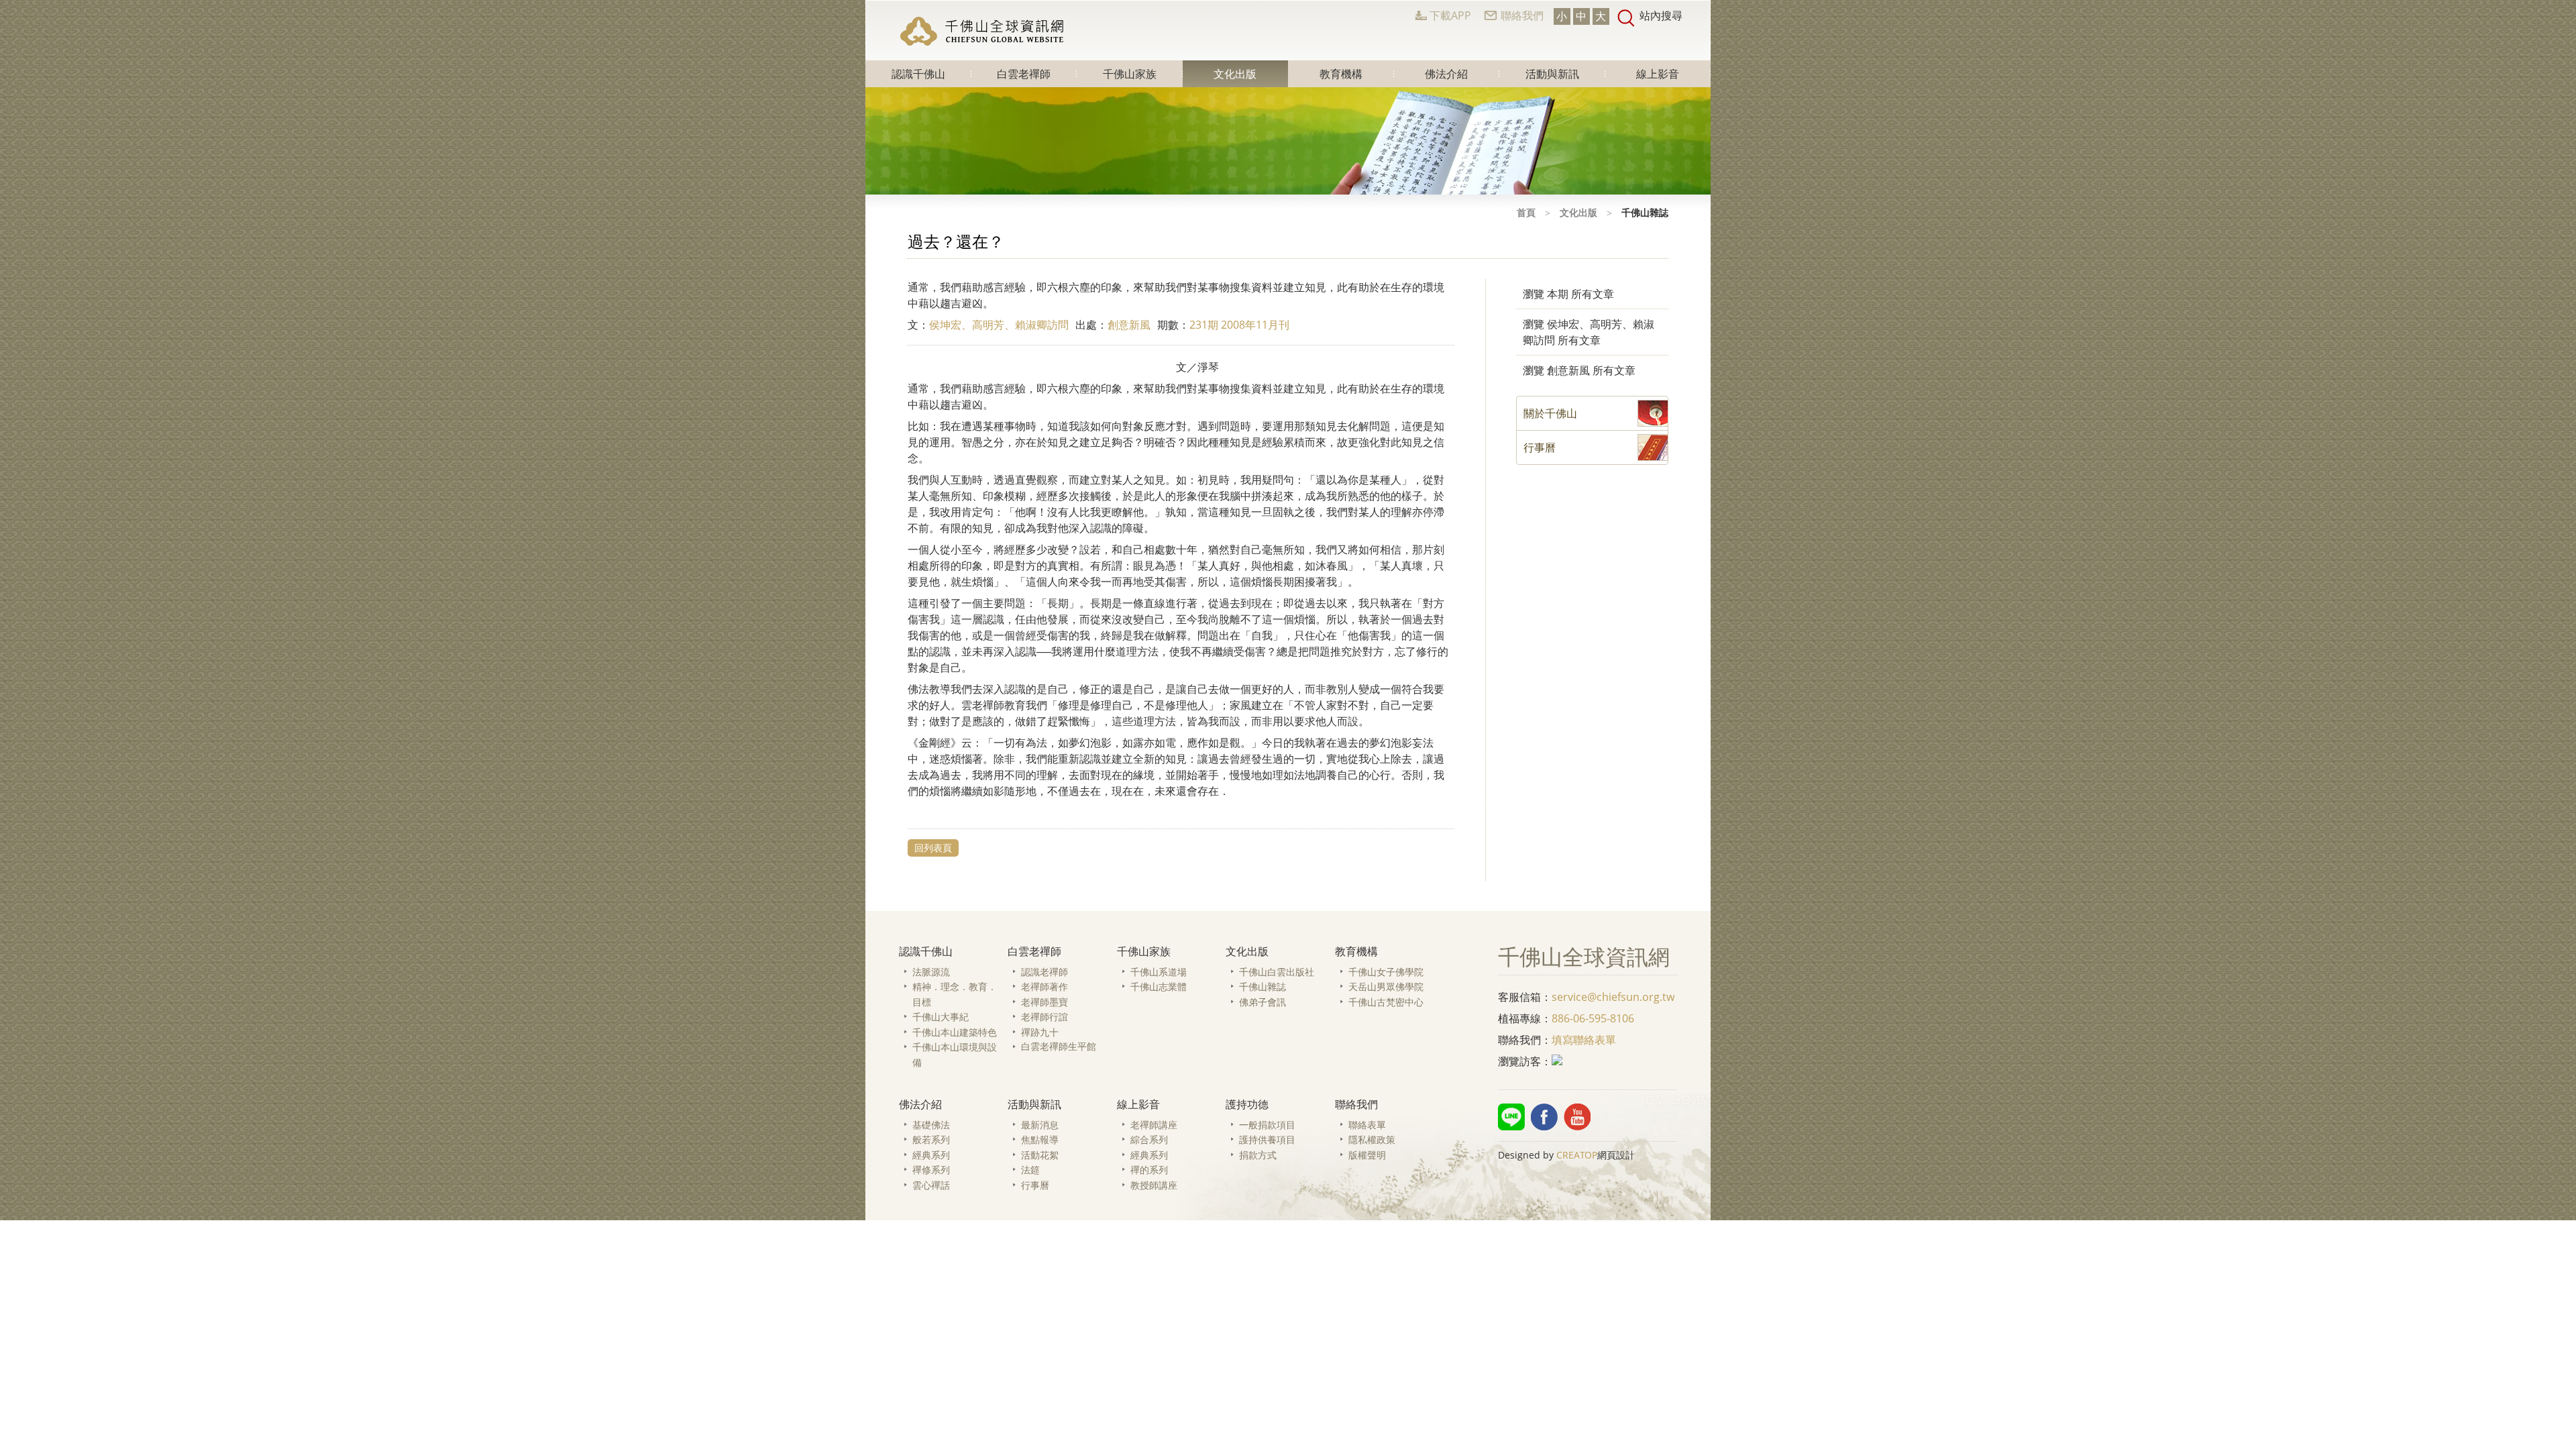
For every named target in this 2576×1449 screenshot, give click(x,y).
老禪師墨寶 (1044, 1002)
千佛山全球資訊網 (983, 31)
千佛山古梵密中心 (1386, 1002)
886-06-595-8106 (1593, 1018)
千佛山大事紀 (941, 1017)
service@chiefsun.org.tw (1613, 997)
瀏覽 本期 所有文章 (1568, 294)
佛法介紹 (1446, 74)
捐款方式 (1258, 1155)
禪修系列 (931, 1170)
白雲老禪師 (1024, 74)
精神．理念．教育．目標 (955, 994)
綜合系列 (1149, 1139)
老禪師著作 (1044, 986)
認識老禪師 (1044, 972)
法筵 (1030, 1170)
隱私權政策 (1372, 1139)
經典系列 (931, 1155)
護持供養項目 (1267, 1139)
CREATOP (1577, 1155)
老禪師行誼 (1044, 1017)
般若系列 (931, 1139)
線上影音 (1658, 74)
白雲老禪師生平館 (1059, 1046)
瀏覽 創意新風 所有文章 (1579, 370)
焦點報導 (1040, 1139)
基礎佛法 (931, 1125)
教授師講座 (1154, 1185)
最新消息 (1040, 1125)
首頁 (1526, 212)
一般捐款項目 (1267, 1125)
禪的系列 (1149, 1170)
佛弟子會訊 (1263, 1002)
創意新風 (1129, 325)
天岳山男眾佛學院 (1386, 986)
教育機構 (1341, 74)
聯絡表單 (1367, 1125)
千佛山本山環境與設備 (955, 1055)
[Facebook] (1544, 1117)
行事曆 (1035, 1185)
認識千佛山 (918, 74)
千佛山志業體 (1159, 986)
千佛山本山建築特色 (955, 1032)
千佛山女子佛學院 (1386, 972)
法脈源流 (931, 972)
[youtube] (1577, 1117)
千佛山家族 (1130, 74)
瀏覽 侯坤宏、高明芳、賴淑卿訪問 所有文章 (1589, 332)
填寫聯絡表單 (1584, 1040)
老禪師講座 (1154, 1125)
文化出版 (1235, 74)
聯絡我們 (1522, 15)
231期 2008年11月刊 (1239, 325)
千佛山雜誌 (1263, 986)
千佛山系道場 (1159, 972)
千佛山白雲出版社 (1277, 972)
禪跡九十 (1040, 1032)
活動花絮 (1040, 1155)
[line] (1511, 1117)
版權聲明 (1367, 1155)
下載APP (1450, 15)
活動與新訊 (1552, 74)
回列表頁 (933, 848)
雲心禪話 (931, 1185)
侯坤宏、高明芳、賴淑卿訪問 (999, 325)
